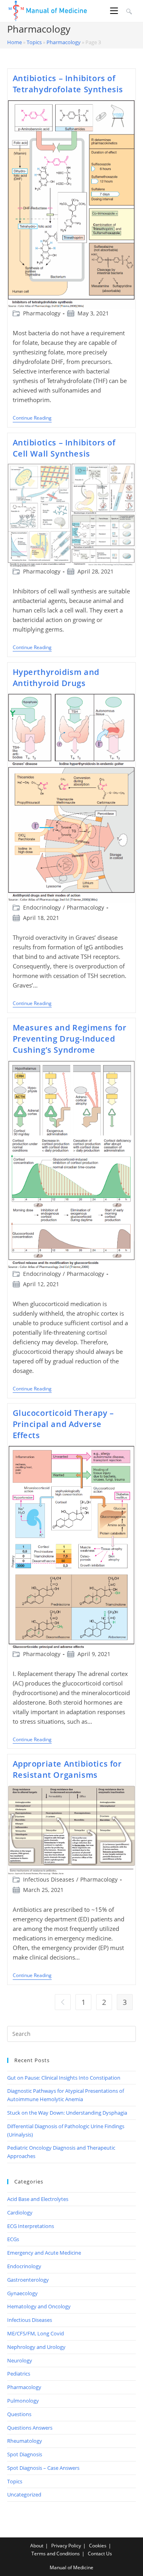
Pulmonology (23, 2401)
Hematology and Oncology (39, 2306)
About (37, 2546)
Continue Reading (32, 419)
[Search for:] (128, 11)
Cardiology (20, 2212)
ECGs (13, 2239)
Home (14, 42)
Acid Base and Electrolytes (38, 2199)
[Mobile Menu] (115, 11)
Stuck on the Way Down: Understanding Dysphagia (67, 2113)
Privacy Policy (66, 2546)
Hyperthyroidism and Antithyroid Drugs (56, 678)
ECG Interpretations (31, 2226)
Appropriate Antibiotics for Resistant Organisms (67, 1769)
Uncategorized (24, 2494)
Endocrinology (42, 907)
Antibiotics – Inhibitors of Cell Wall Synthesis (64, 448)
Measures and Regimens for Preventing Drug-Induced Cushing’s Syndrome (70, 1039)
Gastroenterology (28, 2280)
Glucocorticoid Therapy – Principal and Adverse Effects (63, 1424)
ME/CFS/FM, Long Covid (36, 2333)
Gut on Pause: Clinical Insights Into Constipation (64, 2078)
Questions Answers (30, 2428)
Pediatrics (19, 2374)
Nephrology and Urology (36, 2347)
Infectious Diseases (49, 1879)
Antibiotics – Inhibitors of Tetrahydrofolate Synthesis (68, 84)
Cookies (98, 2546)
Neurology (20, 2360)
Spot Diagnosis (25, 2454)
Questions (19, 2414)
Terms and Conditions (56, 2554)
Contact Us (100, 2554)
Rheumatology (25, 2441)
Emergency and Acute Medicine (44, 2253)
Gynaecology (22, 2293)
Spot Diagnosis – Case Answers (43, 2468)
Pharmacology (64, 42)
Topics (34, 42)
